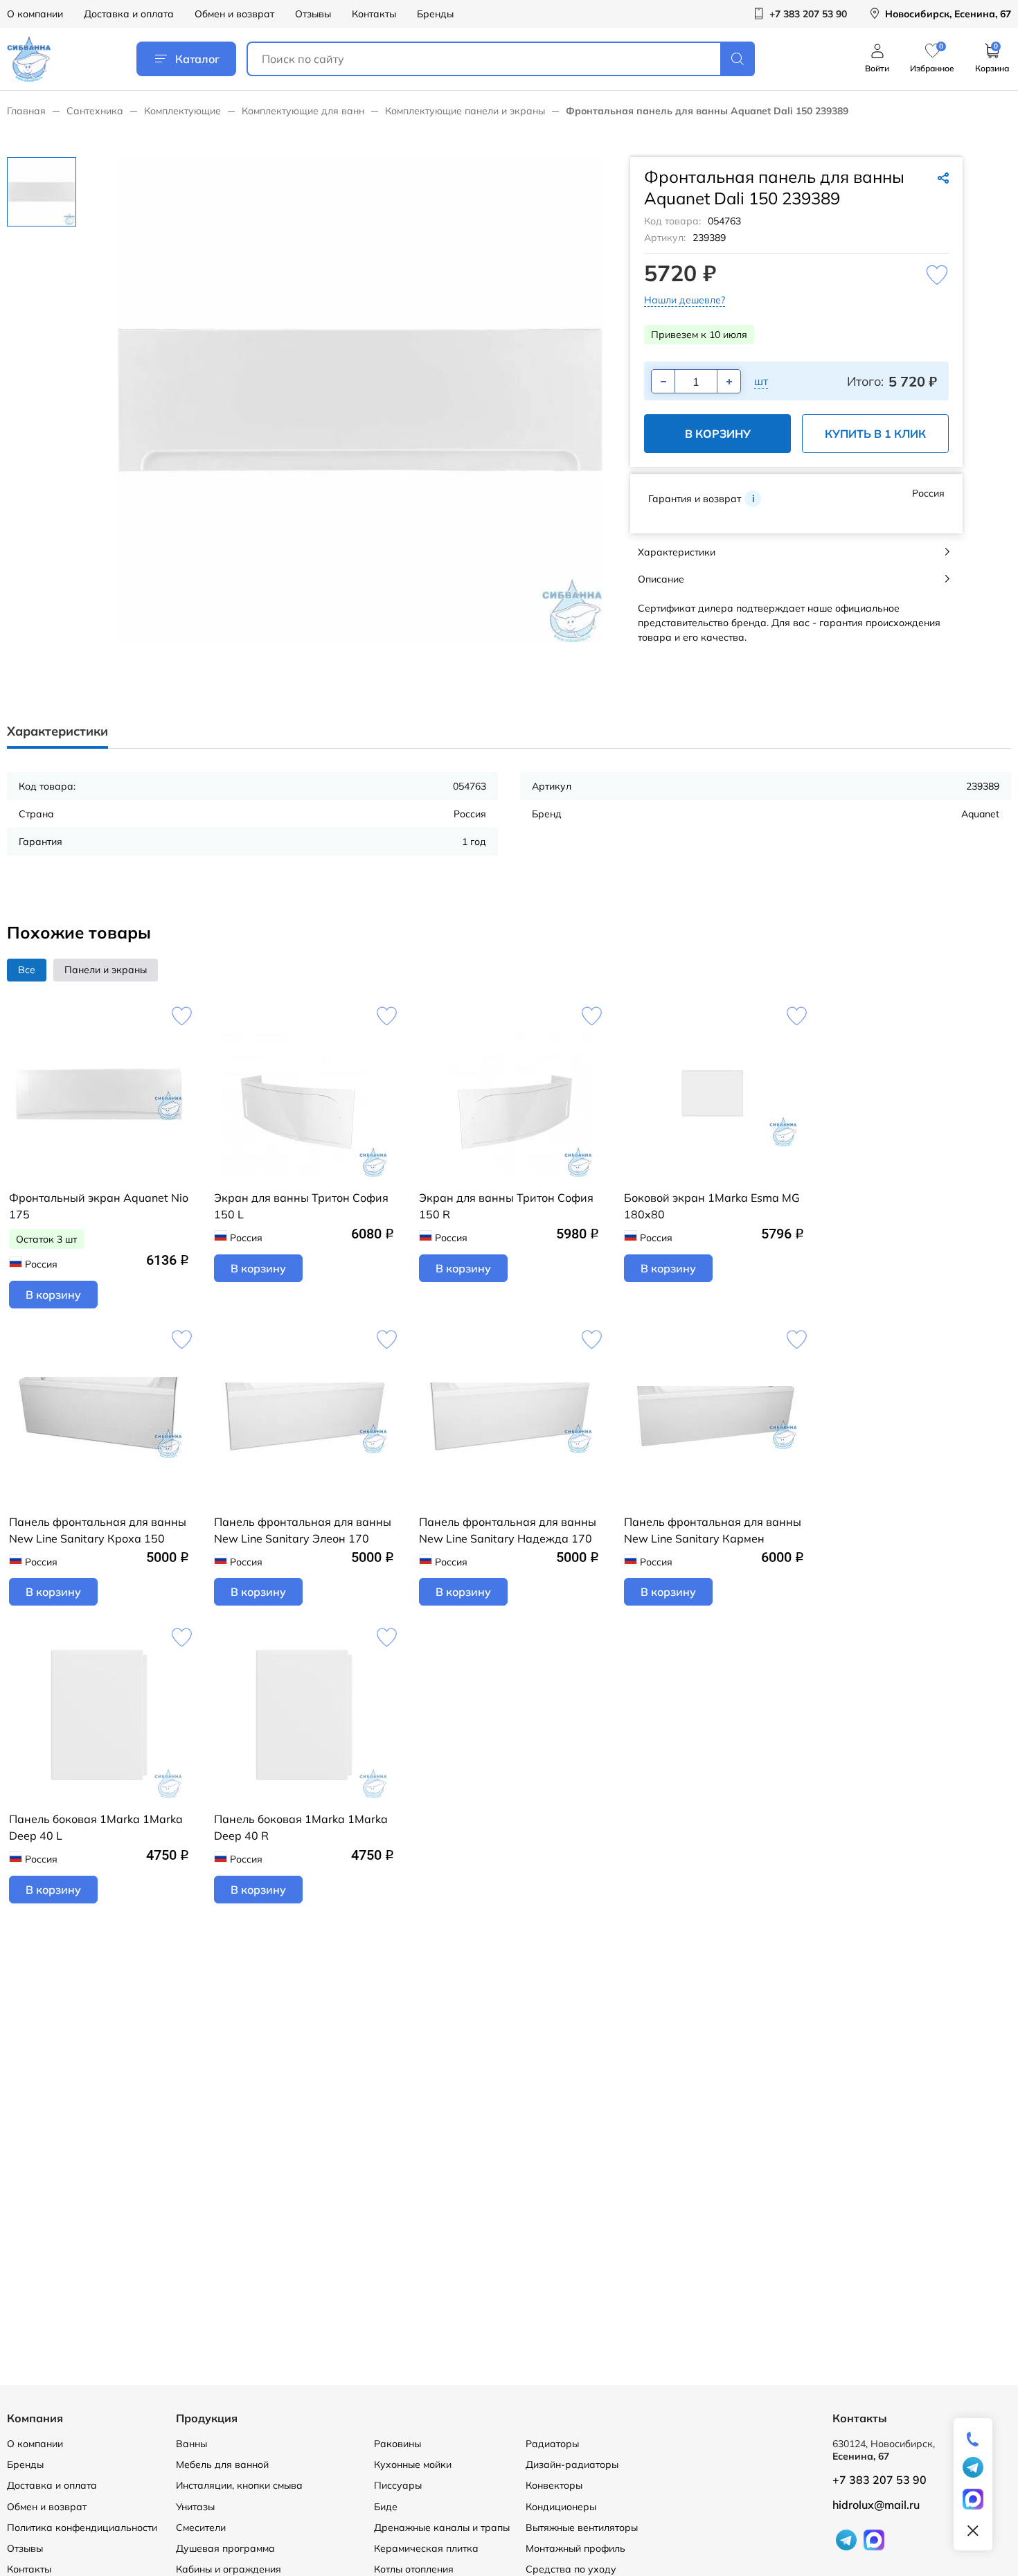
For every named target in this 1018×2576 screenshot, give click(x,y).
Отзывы (313, 14)
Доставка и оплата (129, 14)
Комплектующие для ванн (303, 111)
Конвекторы (554, 2485)
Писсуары (398, 2485)
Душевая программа (225, 2548)
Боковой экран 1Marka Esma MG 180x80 (712, 1206)
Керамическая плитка (426, 2548)
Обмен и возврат (234, 14)
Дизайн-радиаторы (572, 2464)
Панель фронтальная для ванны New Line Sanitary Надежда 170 (508, 1530)
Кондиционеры (561, 2507)
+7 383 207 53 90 (879, 2480)
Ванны (191, 2444)
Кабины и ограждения (229, 2569)
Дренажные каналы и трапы (442, 2528)
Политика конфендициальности (82, 2528)
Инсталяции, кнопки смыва (239, 2485)
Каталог (197, 59)
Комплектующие (182, 111)
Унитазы (195, 2507)
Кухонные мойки (413, 2464)
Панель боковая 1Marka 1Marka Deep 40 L (96, 1827)
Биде (386, 2507)
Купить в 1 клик (875, 434)
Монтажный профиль (575, 2548)
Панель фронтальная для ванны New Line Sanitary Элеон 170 (303, 1530)
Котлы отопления (414, 2569)
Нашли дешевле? (685, 300)
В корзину (718, 434)
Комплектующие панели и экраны (465, 111)
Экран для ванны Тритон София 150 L (301, 1206)
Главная (26, 111)
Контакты (374, 14)
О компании (35, 14)
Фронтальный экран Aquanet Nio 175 (99, 1206)
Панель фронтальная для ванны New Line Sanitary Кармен (713, 1530)
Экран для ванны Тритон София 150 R (506, 1206)
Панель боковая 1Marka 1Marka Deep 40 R (301, 1827)
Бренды (435, 14)
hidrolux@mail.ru (876, 2505)
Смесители (201, 2528)
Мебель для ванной (222, 2464)
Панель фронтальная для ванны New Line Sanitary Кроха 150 (98, 1530)
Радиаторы (552, 2444)
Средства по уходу (571, 2569)
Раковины (398, 2444)
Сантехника (95, 111)
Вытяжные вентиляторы (582, 2528)
